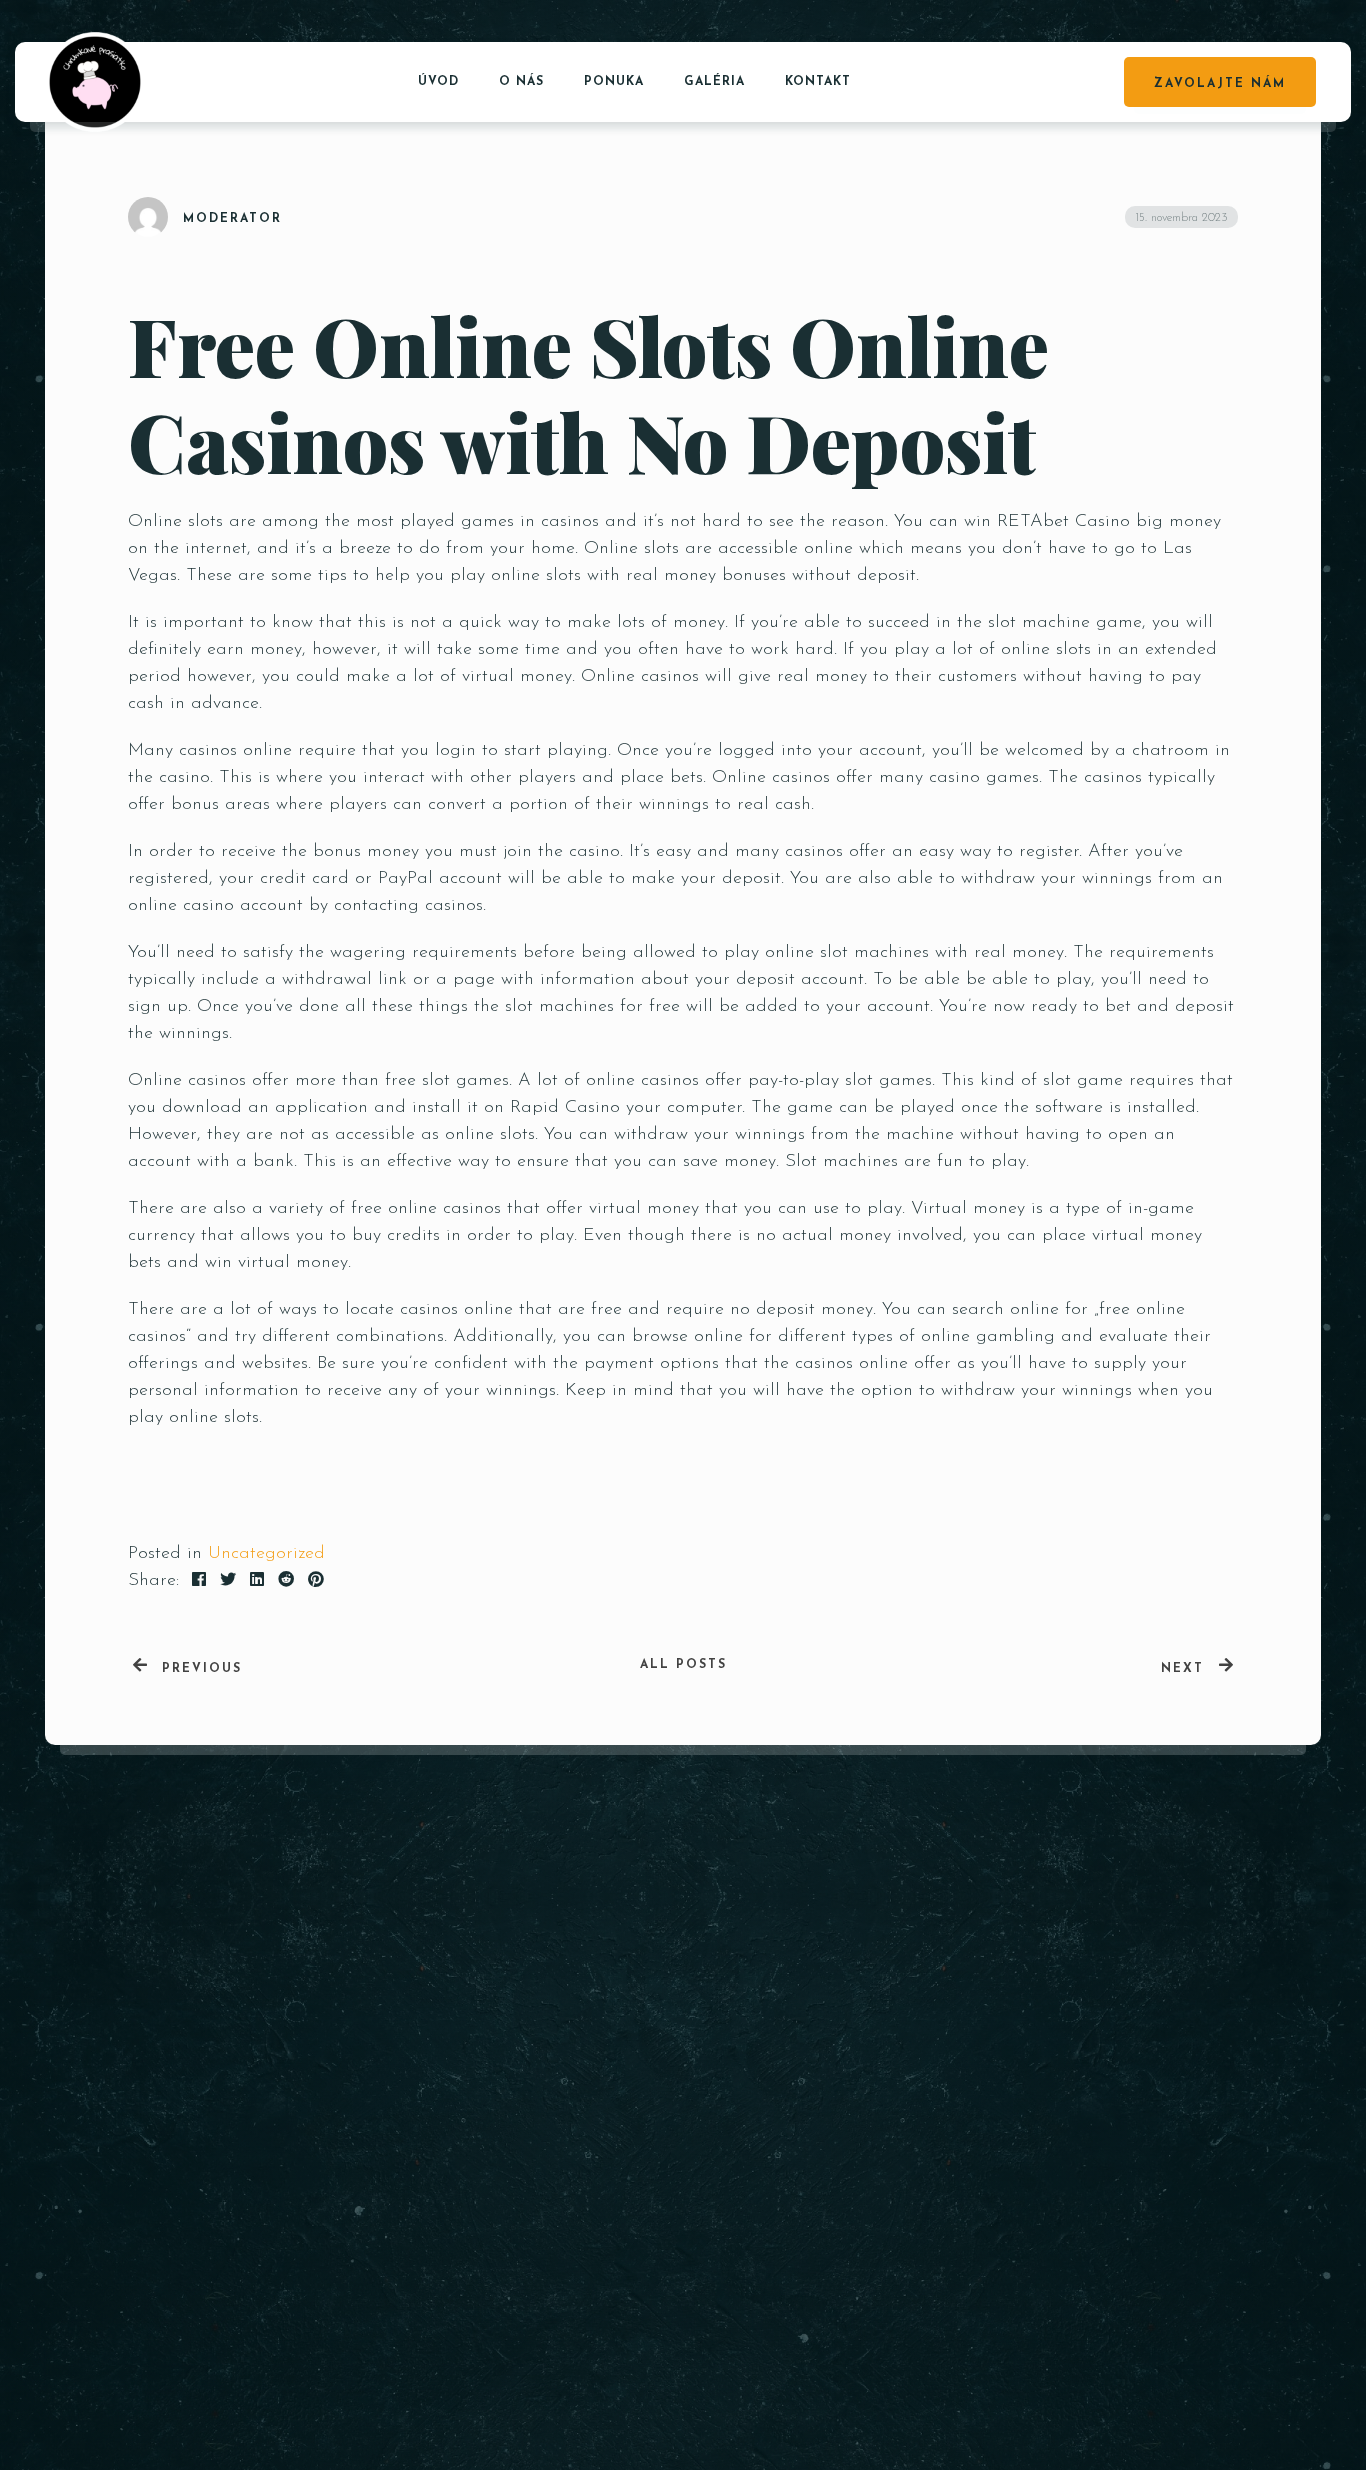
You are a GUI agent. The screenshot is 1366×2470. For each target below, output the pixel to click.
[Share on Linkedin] (257, 1581)
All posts (683, 1665)
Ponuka (614, 82)
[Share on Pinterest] (316, 1581)
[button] (1181, 2152)
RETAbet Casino (1063, 522)
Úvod (438, 82)
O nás (521, 82)
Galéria (714, 82)
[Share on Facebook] (199, 1581)
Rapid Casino (565, 1108)
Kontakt (818, 82)
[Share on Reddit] (286, 1581)
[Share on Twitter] (228, 1581)
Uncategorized (266, 1554)
